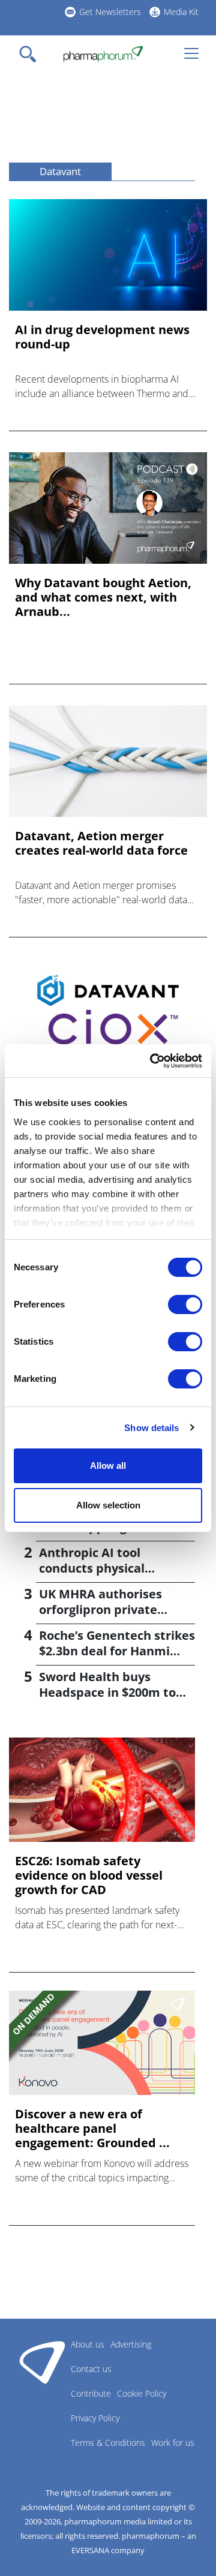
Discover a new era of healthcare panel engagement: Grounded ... (92, 2129)
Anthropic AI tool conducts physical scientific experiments (106, 1568)
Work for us (173, 2443)
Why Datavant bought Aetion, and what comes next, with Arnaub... (103, 597)
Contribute (91, 2393)
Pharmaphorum (42, 2362)
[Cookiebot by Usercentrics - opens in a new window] (152, 1061)
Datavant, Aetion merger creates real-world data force (101, 843)
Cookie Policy (142, 2393)
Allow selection (108, 1505)
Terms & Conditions (108, 2443)
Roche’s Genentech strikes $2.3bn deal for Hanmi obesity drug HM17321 (117, 1651)
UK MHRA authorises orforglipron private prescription (100, 1609)
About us (88, 2344)
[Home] (103, 54)
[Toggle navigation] (31, 54)
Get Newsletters (110, 12)
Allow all (108, 1466)
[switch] (185, 1304)
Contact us (91, 2369)
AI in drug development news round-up (102, 337)
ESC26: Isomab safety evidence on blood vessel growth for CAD (89, 1875)
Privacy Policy (95, 2418)
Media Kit (181, 12)
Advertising (131, 2344)
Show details (151, 1428)
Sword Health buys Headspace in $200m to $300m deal (107, 1692)
